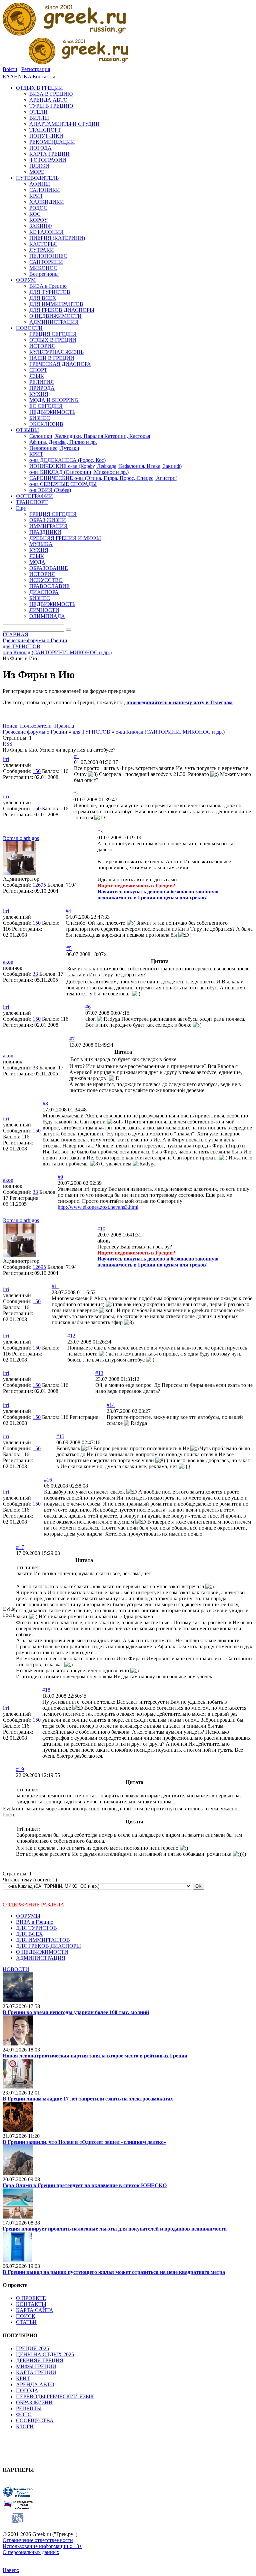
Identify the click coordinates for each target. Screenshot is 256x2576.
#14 (111, 1405)
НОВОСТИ (16, 1969)
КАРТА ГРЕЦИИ (36, 2372)
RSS (7, 744)
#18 (46, 1690)
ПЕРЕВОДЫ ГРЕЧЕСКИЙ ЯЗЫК (55, 2396)
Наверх (11, 2570)
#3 (100, 831)
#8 (45, 1104)
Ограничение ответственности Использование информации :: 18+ (42, 2543)
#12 (71, 1336)
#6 (88, 1007)
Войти (10, 69)
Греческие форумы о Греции (35, 732)
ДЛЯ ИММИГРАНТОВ (43, 1940)
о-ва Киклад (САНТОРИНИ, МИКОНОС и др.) (170, 732)
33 (35, 974)
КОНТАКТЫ (31, 2304)
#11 (55, 1286)
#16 (48, 1480)
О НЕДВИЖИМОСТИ (42, 1952)
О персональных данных (31, 2552)
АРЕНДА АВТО (35, 2384)
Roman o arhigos (21, 838)
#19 (20, 1769)
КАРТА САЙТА (35, 2310)
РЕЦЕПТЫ (29, 2408)
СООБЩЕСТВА (35, 2420)
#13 (99, 1373)
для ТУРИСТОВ (91, 732)
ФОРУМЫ (28, 1916)
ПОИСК (26, 2316)
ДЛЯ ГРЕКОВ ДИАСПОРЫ (48, 1946)
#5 (69, 948)
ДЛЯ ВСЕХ (29, 1934)
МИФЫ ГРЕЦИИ (36, 2366)
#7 (72, 1039)
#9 (60, 1177)
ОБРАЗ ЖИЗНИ (34, 2402)
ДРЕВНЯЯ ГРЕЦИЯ (40, 2360)
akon (8, 962)
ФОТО (24, 2414)
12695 (39, 885)
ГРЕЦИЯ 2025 (32, 2348)
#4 (68, 911)
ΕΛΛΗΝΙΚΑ (17, 77)
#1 (77, 756)
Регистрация (36, 69)
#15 (60, 1436)
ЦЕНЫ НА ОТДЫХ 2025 (45, 2354)
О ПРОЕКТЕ (31, 2298)
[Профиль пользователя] (20, 873)
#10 (101, 1229)
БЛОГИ (25, 2426)
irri (6, 759)
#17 (20, 1547)
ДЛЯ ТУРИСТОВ (36, 1928)
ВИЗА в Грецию (35, 1922)
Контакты (44, 77)
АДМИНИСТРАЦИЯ (41, 1958)
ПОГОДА (27, 2390)
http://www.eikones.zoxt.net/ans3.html (98, 1207)
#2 (76, 793)
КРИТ (23, 2378)
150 (37, 771)
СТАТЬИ (26, 2322)
